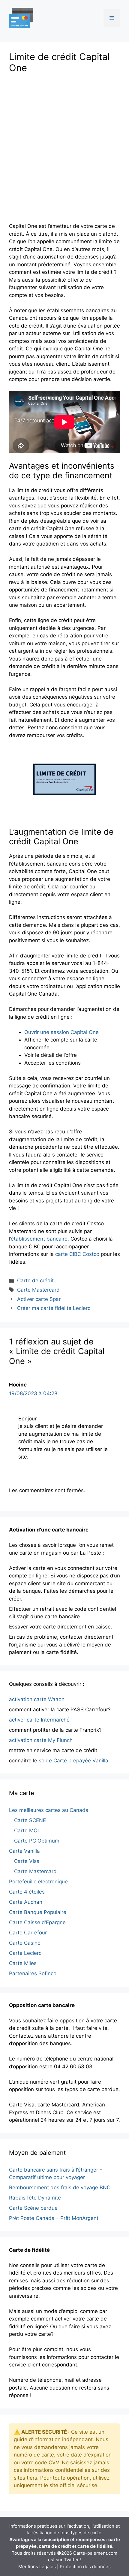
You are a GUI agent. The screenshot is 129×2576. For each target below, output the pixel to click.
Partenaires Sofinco (33, 1973)
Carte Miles (23, 1963)
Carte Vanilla (24, 1851)
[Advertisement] (64, 146)
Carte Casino (25, 1943)
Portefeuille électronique (38, 1882)
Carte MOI (26, 1831)
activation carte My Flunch (41, 1740)
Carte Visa (27, 1861)
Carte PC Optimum (37, 1841)
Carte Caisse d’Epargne (37, 1922)
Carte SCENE (30, 1820)
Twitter (71, 2560)
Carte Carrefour (28, 1933)
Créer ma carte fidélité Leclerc (54, 1308)
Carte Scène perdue (33, 2208)
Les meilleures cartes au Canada (49, 1810)
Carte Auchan (26, 1902)
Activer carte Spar (39, 1299)
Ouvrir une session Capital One (61, 1032)
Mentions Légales (37, 2567)
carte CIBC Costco (77, 1254)
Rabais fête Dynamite (35, 2198)
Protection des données (85, 2567)
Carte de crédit (35, 1280)
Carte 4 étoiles (27, 1892)
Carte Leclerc (25, 1953)
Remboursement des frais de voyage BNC (60, 2187)
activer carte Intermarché (39, 1720)
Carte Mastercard (38, 1290)
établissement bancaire (39, 1239)
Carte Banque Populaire (38, 1912)
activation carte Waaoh (37, 1699)
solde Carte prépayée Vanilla (73, 1761)
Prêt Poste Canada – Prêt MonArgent (54, 2218)
